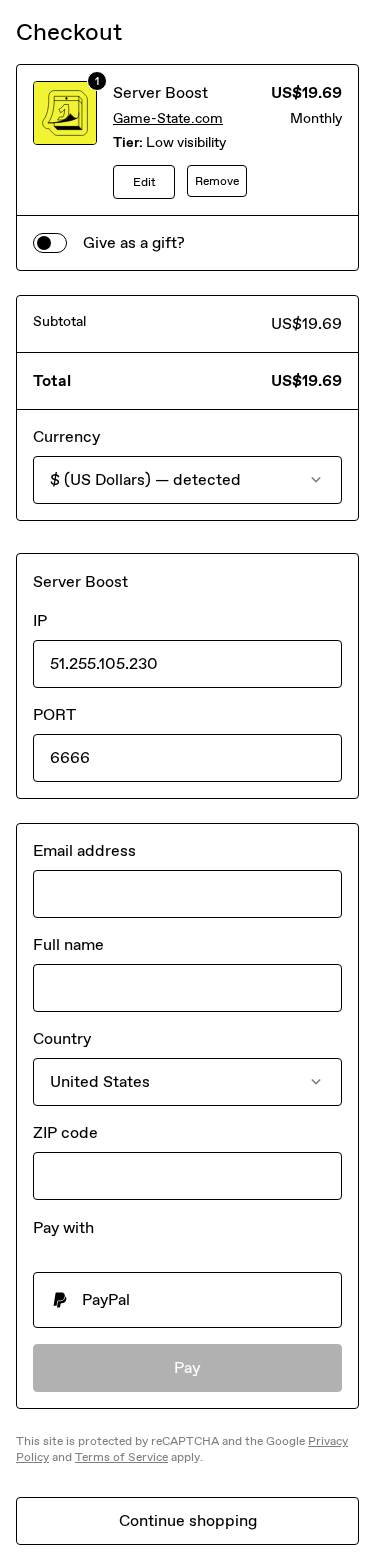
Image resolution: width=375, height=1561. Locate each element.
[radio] (187, 1300)
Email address (84, 850)
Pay (187, 1367)
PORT (54, 714)
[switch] (50, 243)
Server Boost (160, 92)
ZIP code (65, 1132)
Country (62, 1038)
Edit (144, 182)
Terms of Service (121, 1457)
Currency (66, 436)
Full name (68, 944)
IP (40, 620)
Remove (217, 181)
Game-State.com (168, 118)
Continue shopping (188, 1520)
